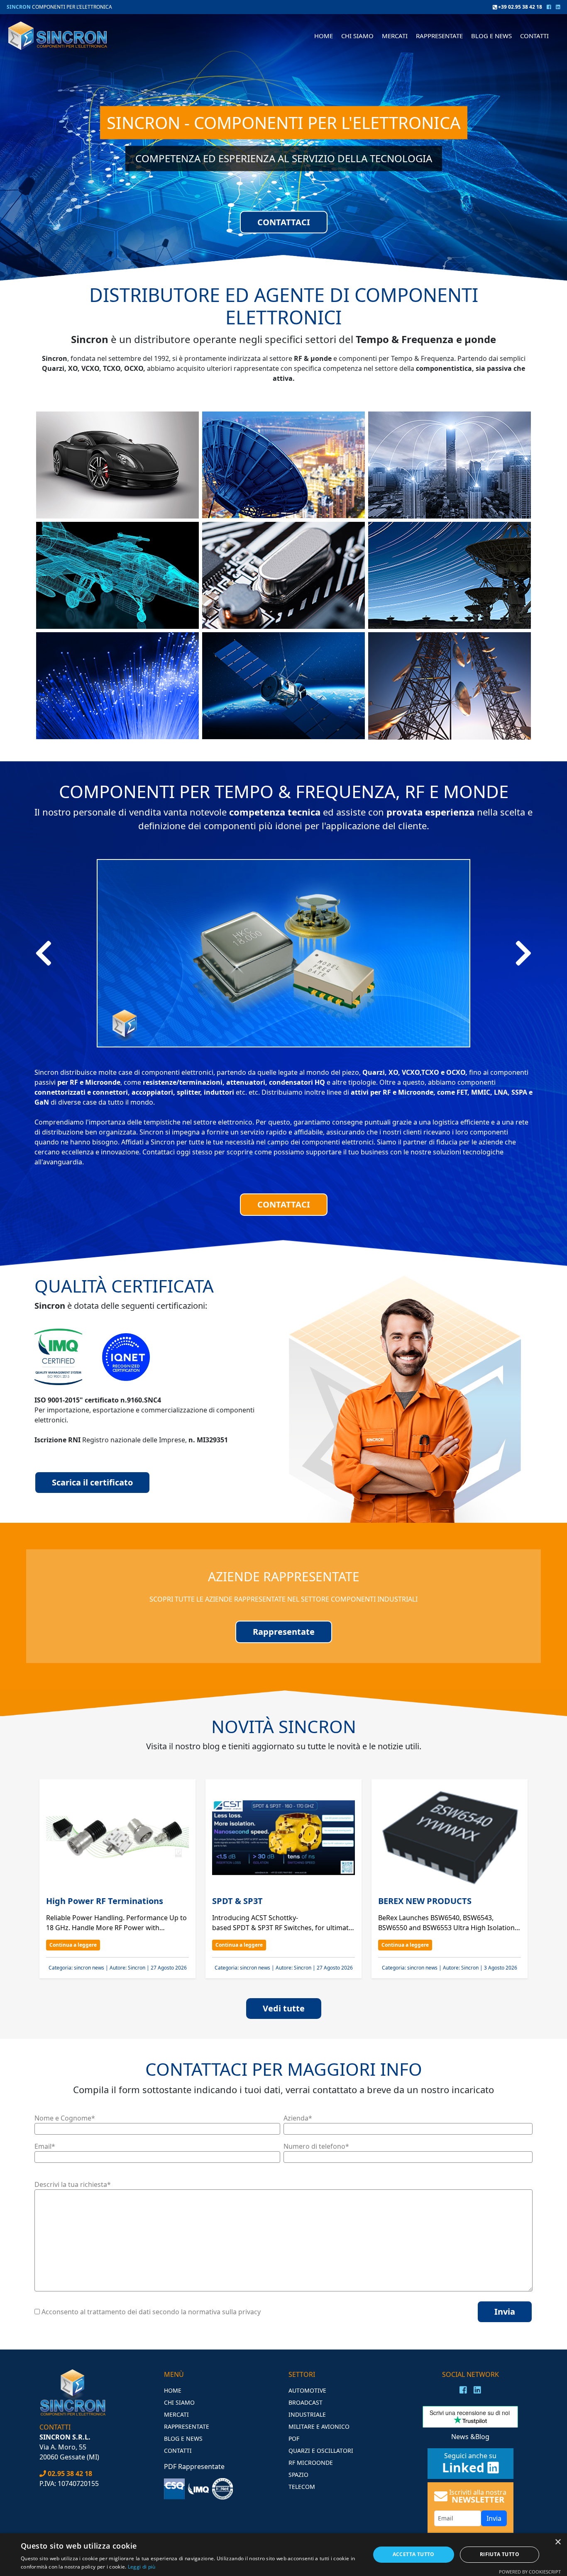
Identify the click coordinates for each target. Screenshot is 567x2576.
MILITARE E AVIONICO (319, 2426)
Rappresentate (284, 1632)
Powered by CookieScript (530, 2572)
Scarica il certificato (92, 1482)
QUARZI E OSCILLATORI (321, 2451)
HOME (324, 36)
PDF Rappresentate (194, 2466)
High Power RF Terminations (106, 1901)
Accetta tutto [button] (414, 2554)
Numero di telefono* (316, 2146)
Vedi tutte (284, 2008)
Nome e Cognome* (65, 2118)
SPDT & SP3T (237, 1901)
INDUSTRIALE (307, 2414)
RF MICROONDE (311, 2463)
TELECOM (302, 2487)
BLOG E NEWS (491, 36)
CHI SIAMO (357, 36)
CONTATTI (534, 36)
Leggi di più (142, 2567)
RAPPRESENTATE (439, 36)
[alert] (283, 2555)
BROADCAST (305, 2402)
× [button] (558, 2542)
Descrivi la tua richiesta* (73, 2184)
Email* (45, 2146)
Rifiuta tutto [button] (500, 2554)
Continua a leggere (73, 1945)
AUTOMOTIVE (307, 2390)
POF (294, 2438)
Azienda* (298, 2118)
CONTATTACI (284, 222)
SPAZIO (298, 2475)
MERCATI (176, 2414)
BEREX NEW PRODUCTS (425, 1901)
